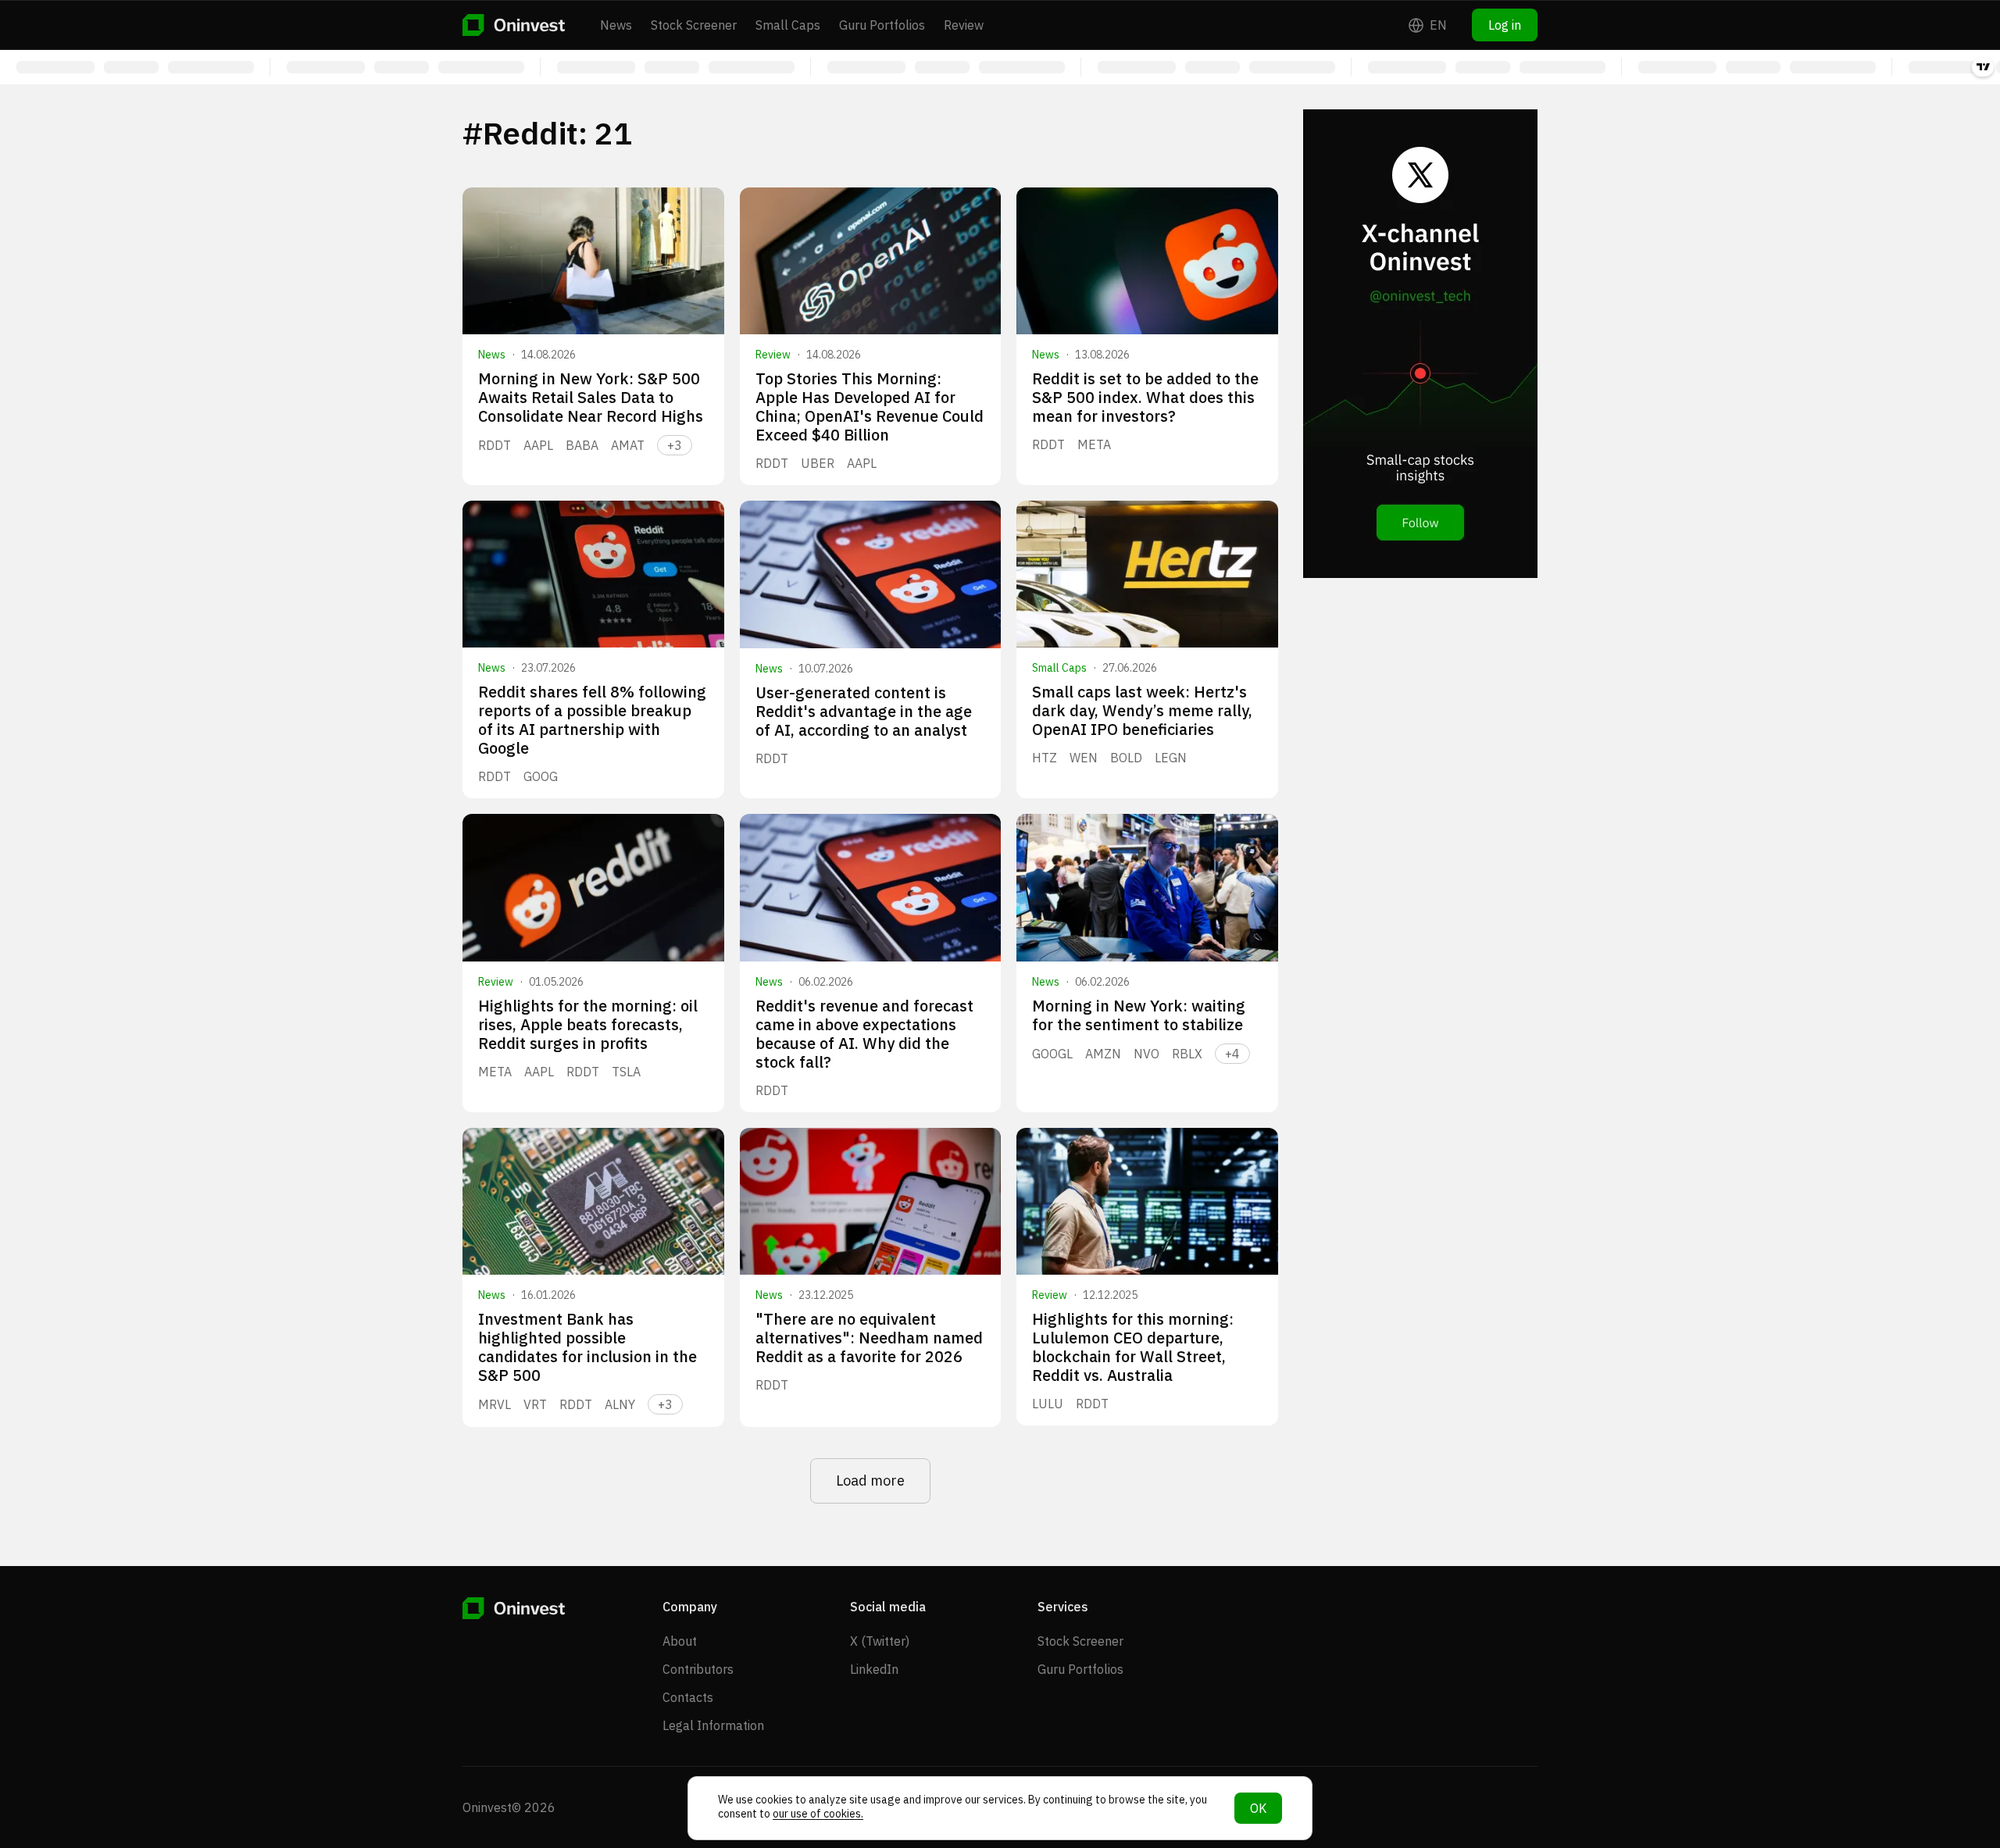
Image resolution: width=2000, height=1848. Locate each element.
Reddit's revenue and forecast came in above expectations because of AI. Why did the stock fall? (864, 1034)
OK (1258, 1808)
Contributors (698, 1669)
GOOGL (1052, 1054)
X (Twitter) (880, 1641)
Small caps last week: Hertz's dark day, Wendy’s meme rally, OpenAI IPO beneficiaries (1142, 710)
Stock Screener (694, 25)
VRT (535, 1404)
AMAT (628, 445)
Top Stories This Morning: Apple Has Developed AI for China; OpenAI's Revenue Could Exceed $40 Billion (870, 407)
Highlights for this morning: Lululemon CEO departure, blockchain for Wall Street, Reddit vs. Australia (1133, 1347)
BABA (582, 445)
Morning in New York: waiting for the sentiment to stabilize (1139, 1015)
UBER (818, 463)
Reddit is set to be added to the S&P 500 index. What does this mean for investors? (1145, 397)
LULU (1048, 1404)
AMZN (1103, 1054)
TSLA (626, 1072)
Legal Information (713, 1725)
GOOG (541, 776)
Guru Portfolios (882, 25)
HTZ (1045, 758)
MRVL (495, 1404)
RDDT (495, 445)
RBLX (1187, 1054)
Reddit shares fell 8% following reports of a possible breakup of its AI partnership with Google (592, 720)
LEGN (1171, 758)
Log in (1505, 25)
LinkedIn (874, 1669)
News (616, 25)
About (680, 1641)
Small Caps (788, 25)
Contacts (688, 1697)
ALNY (620, 1404)
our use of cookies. (818, 1814)
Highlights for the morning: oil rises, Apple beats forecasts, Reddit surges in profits (588, 1024)
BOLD (1126, 758)
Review (964, 25)
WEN (1084, 758)
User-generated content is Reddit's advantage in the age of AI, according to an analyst (864, 711)
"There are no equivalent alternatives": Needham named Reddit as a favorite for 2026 (869, 1338)
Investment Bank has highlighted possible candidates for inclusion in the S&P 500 (587, 1347)
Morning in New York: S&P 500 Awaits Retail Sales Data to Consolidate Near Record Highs (591, 397)
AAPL (538, 445)
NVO (1146, 1054)
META (1094, 444)
